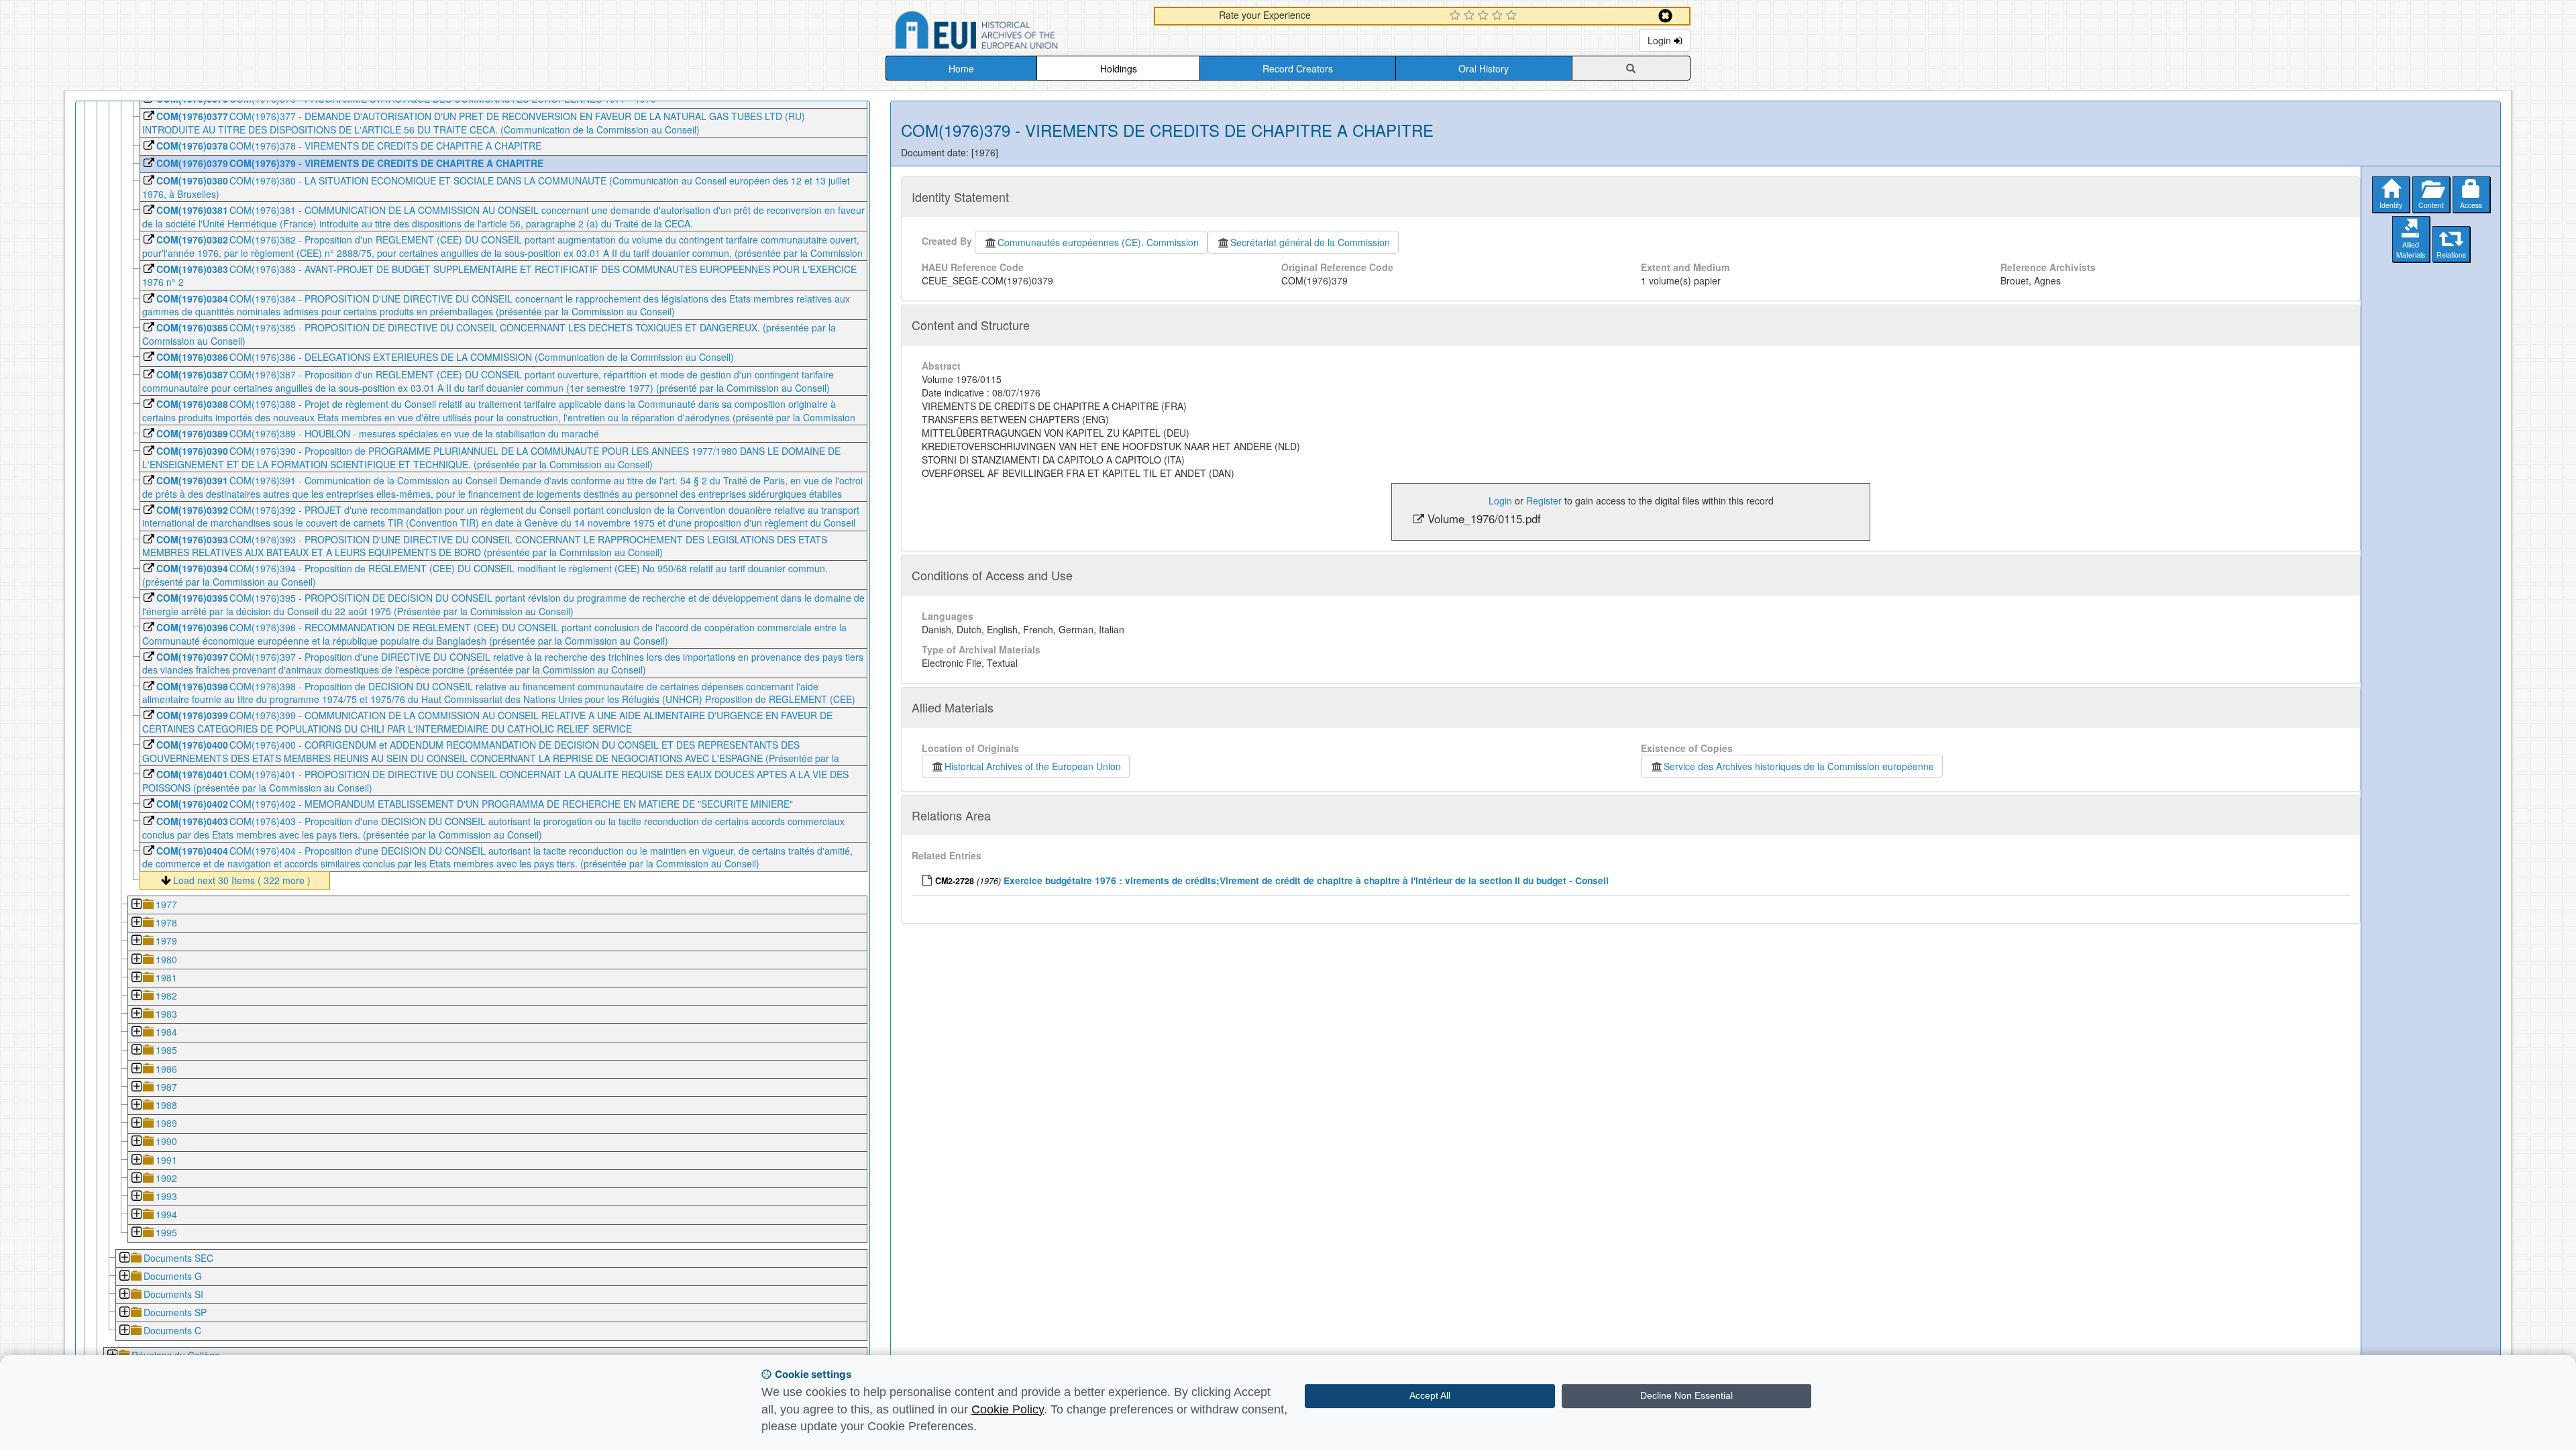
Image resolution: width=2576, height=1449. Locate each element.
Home (961, 68)
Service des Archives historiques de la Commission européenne (1799, 766)
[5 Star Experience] (1513, 16)
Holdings (1119, 68)
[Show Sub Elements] (136, 905)
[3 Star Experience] (1485, 16)
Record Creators (1298, 68)
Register (1544, 500)
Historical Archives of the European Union (1033, 766)
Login (1661, 40)
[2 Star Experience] (1471, 16)
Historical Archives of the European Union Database (1014, 33)
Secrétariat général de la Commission (1310, 242)
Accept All (1430, 1395)
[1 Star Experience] (1457, 16)
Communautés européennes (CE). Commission (1098, 242)
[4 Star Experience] (1499, 16)
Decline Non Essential (1686, 1395)
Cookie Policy (1008, 1409)
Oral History (1484, 68)
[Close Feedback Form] (1665, 16)
